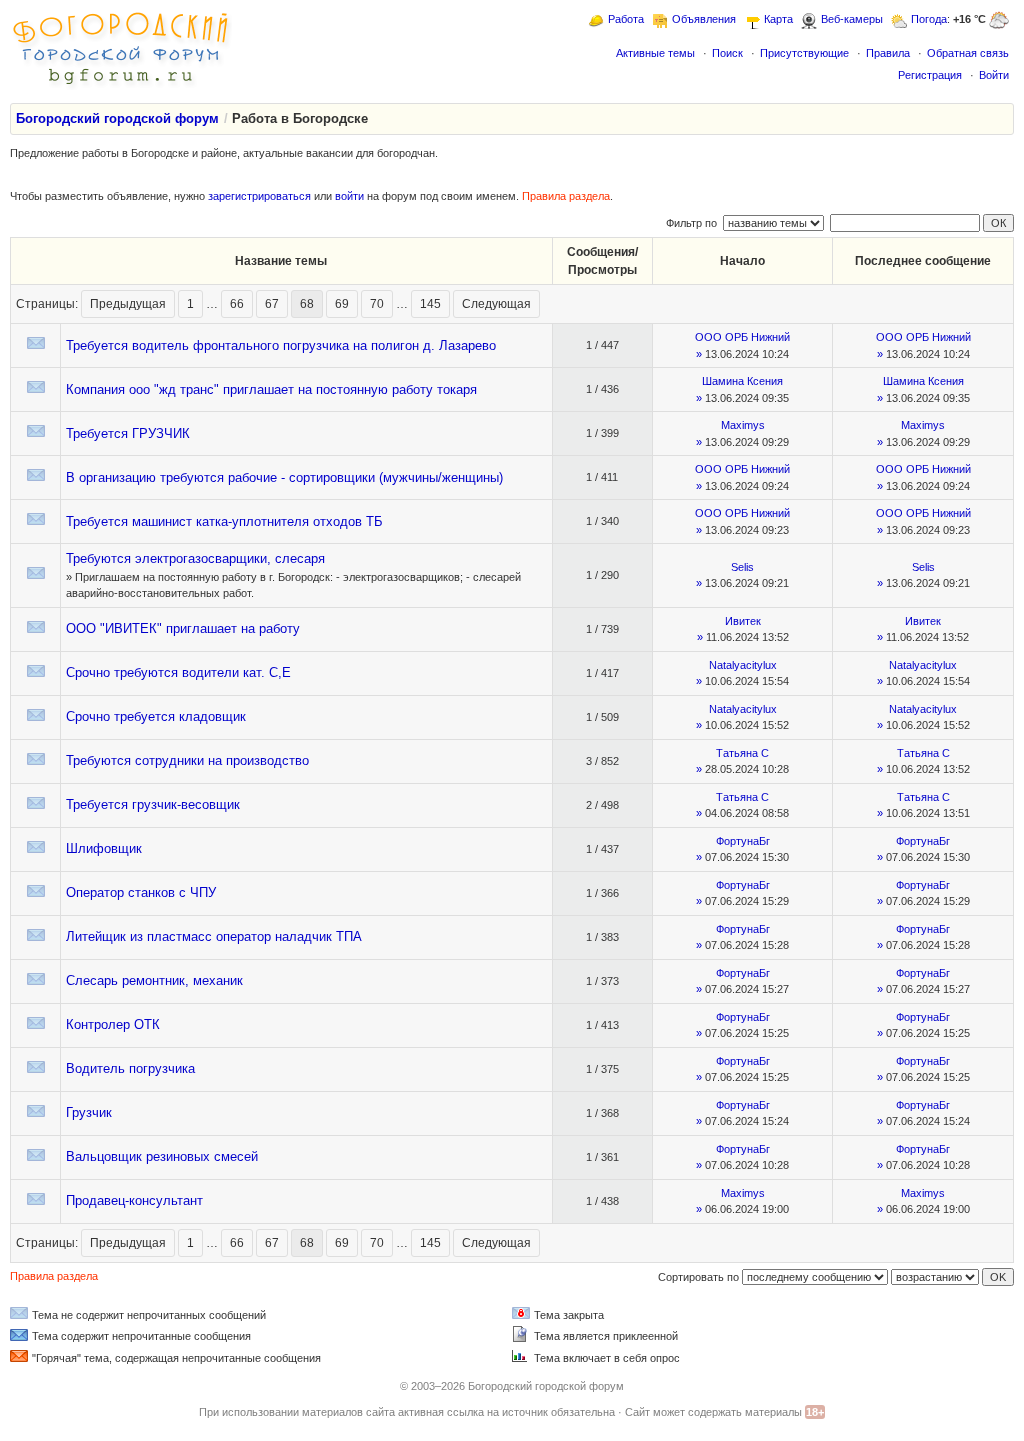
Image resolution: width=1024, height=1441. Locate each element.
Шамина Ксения (742, 381)
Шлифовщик (104, 848)
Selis (742, 567)
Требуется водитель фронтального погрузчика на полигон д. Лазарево (281, 345)
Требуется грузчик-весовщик (153, 804)
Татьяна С (742, 753)
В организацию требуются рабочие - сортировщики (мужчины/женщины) (284, 477)
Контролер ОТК (113, 1024)
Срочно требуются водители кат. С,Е (178, 672)
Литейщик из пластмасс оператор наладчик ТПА (214, 936)
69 (342, 304)
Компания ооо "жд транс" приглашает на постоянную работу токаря (271, 389)
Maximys (743, 425)
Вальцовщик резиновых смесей (162, 1156)
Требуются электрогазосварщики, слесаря (195, 558)
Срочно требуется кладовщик (156, 716)
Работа (626, 19)
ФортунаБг (743, 841)
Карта (778, 19)
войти (349, 196)
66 (237, 304)
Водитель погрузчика (130, 1068)
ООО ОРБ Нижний (742, 337)
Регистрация (930, 75)
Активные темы (655, 53)
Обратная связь (968, 53)
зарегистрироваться (259, 196)
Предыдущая (128, 304)
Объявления (704, 19)
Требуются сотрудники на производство (187, 760)
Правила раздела (566, 196)
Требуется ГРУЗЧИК (128, 433)
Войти (994, 75)
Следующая (496, 304)
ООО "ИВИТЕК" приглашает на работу (183, 628)
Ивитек (743, 621)
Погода (929, 19)
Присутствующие (804, 53)
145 (430, 304)
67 (272, 304)
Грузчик (89, 1112)
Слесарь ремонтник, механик (154, 980)
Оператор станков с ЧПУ (141, 892)
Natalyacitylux (743, 665)
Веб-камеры (852, 19)
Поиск (727, 53)
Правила (888, 53)
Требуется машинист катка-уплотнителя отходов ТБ (224, 521)
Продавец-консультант (134, 1200)
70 (377, 304)
